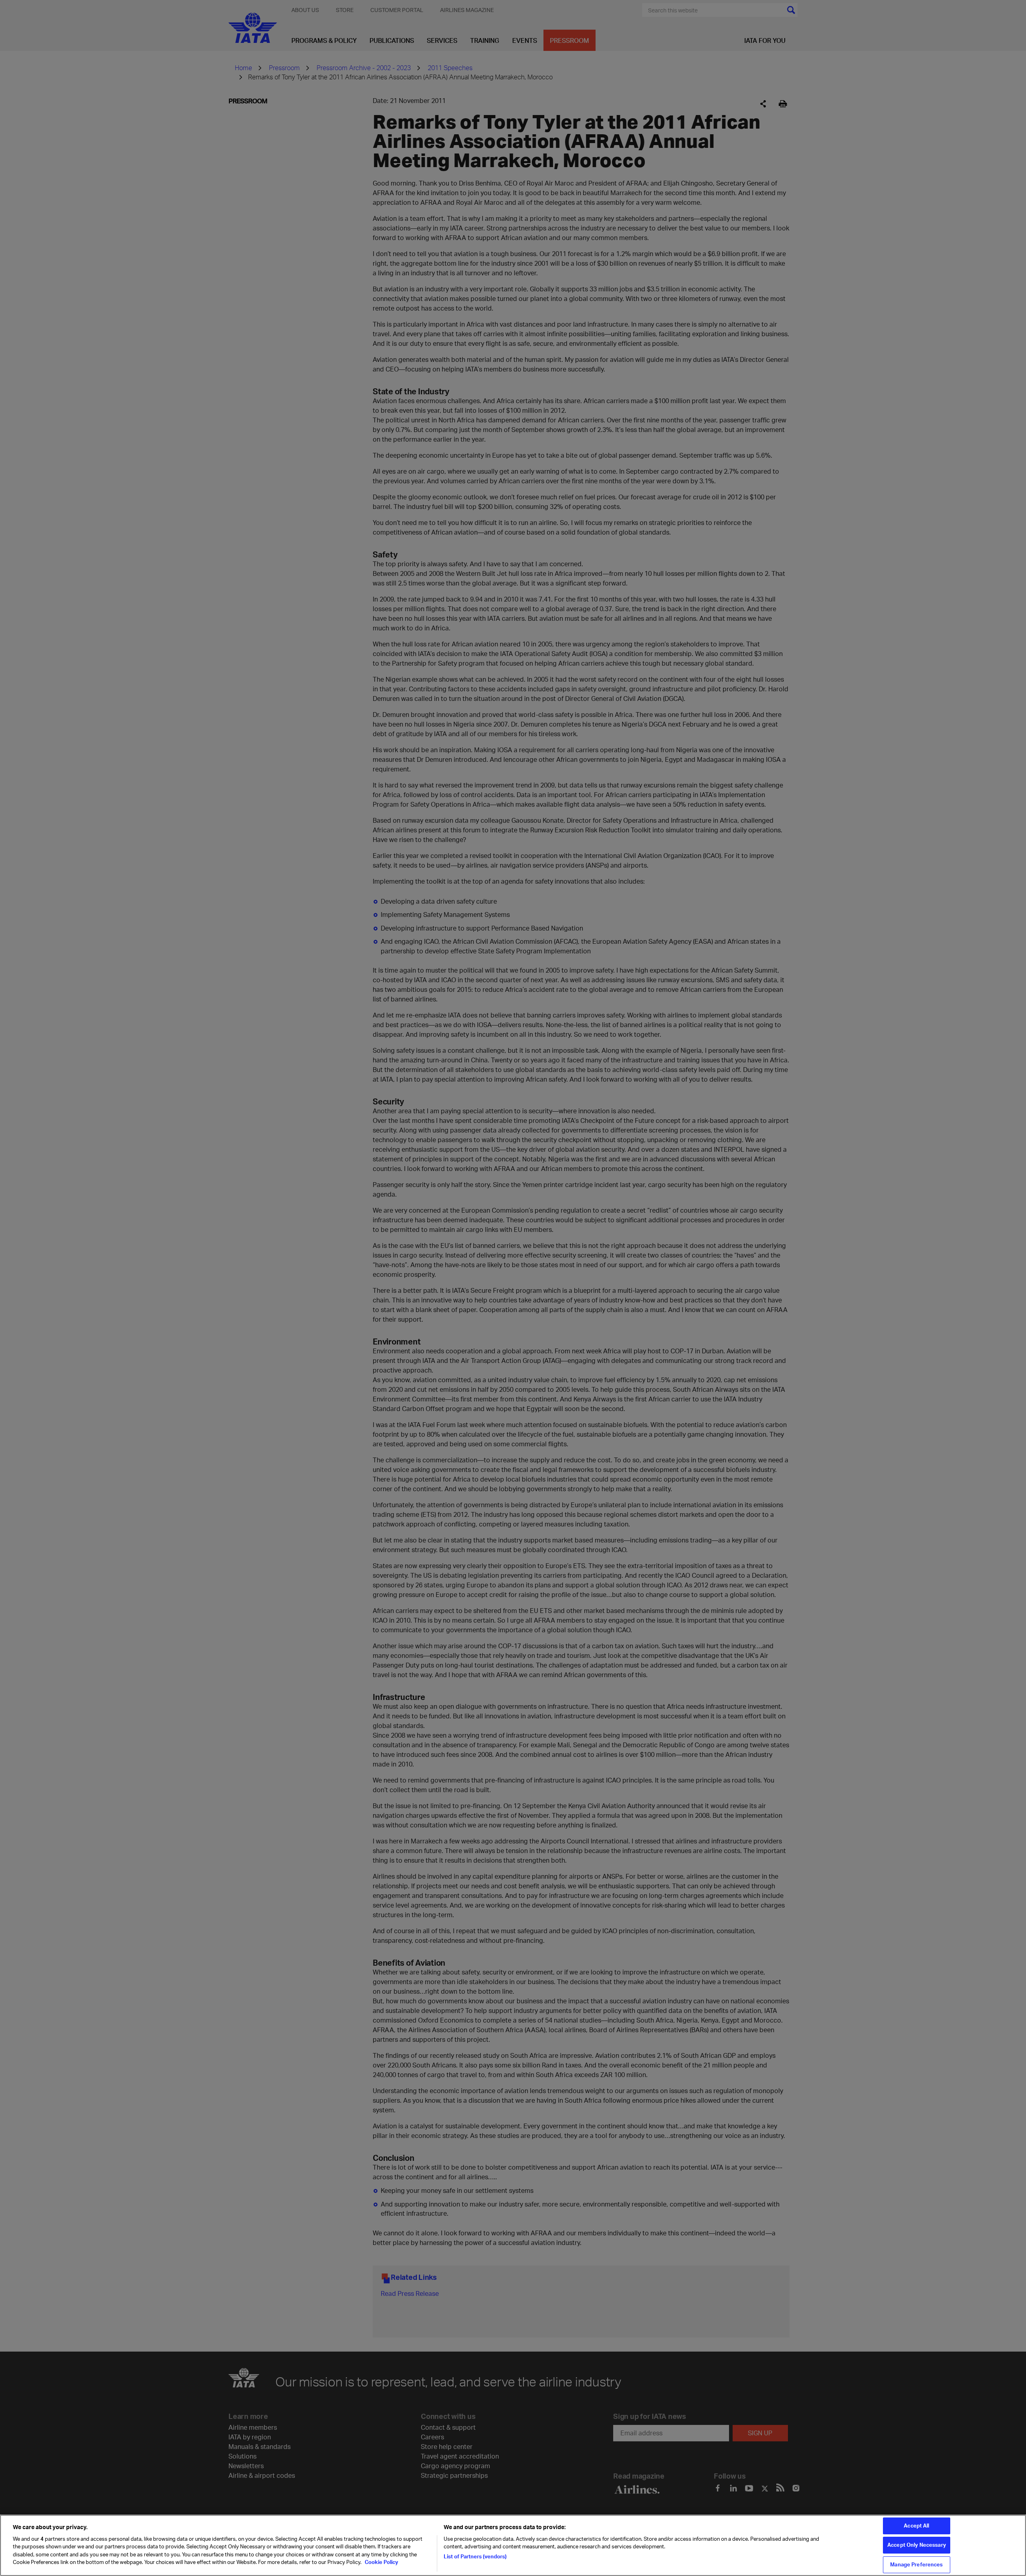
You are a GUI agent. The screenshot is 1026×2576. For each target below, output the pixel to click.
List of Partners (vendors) (475, 2556)
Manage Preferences (916, 2564)
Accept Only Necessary (917, 2545)
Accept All (916, 2526)
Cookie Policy (381, 2562)
